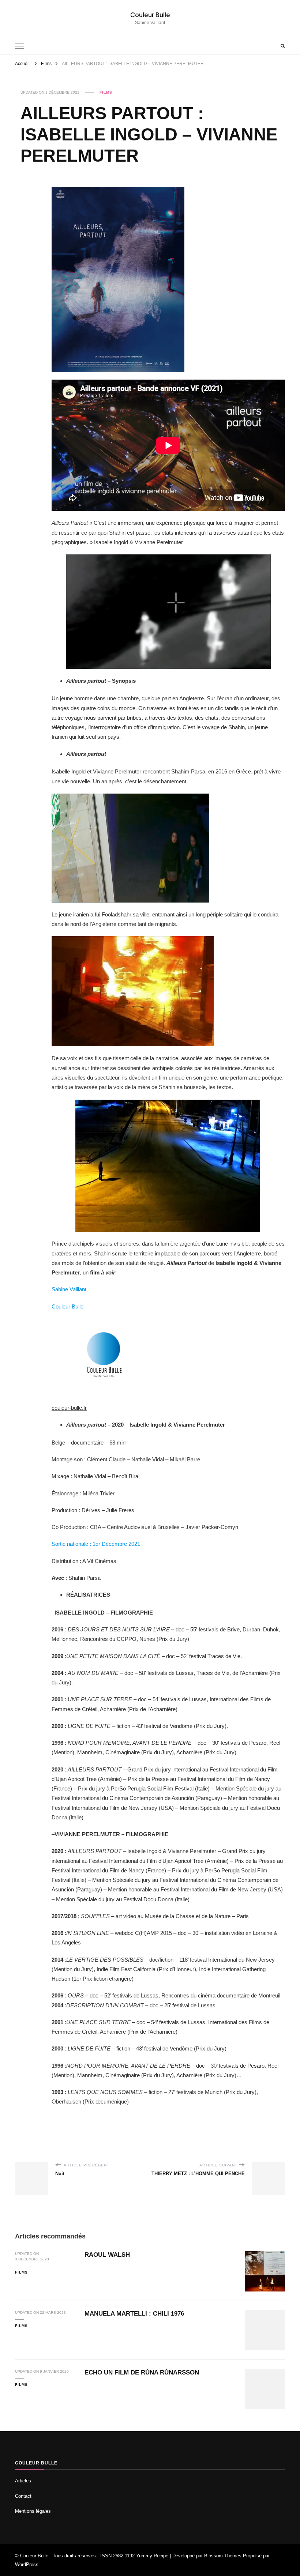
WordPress (27, 2564)
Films (106, 92)
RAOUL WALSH (107, 2255)
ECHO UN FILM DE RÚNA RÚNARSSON (142, 2372)
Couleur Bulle (150, 15)
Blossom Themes (223, 2556)
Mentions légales (33, 2511)
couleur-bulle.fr (69, 1408)
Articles (23, 2481)
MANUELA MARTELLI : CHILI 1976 (134, 2314)
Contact (23, 2496)
